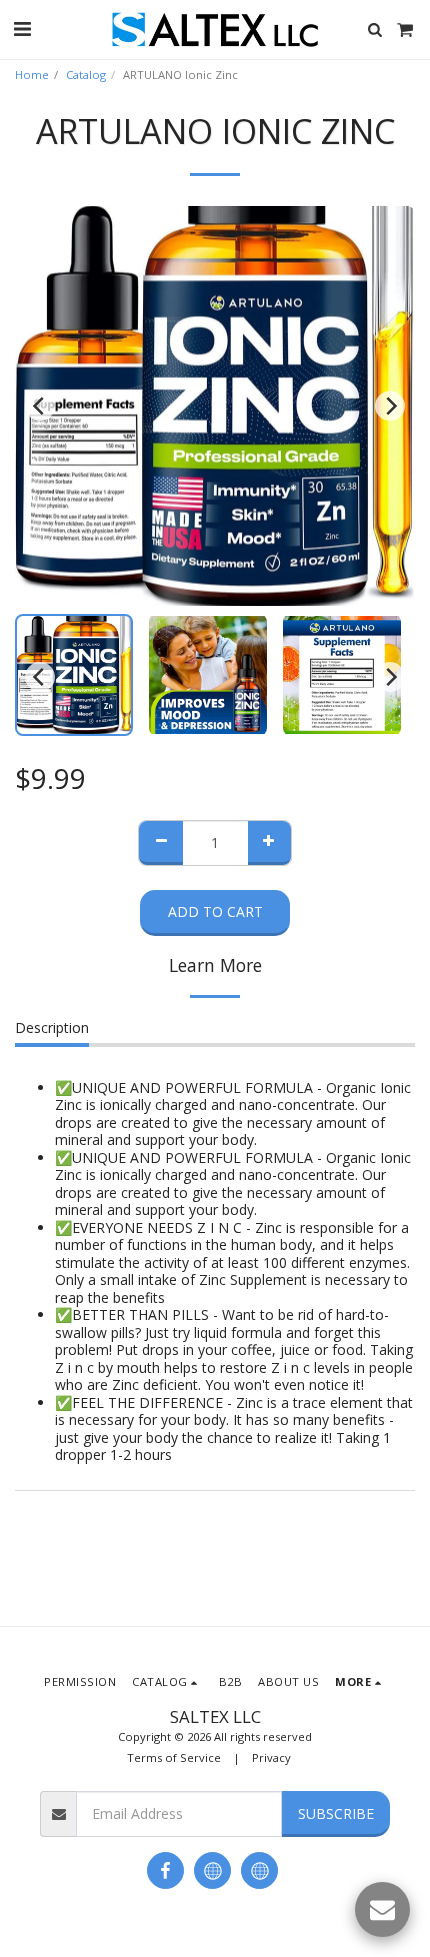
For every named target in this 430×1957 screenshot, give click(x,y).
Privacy (271, 1757)
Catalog (86, 74)
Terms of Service (174, 1757)
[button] (22, 28)
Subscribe (336, 1813)
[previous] (40, 406)
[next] (390, 406)
